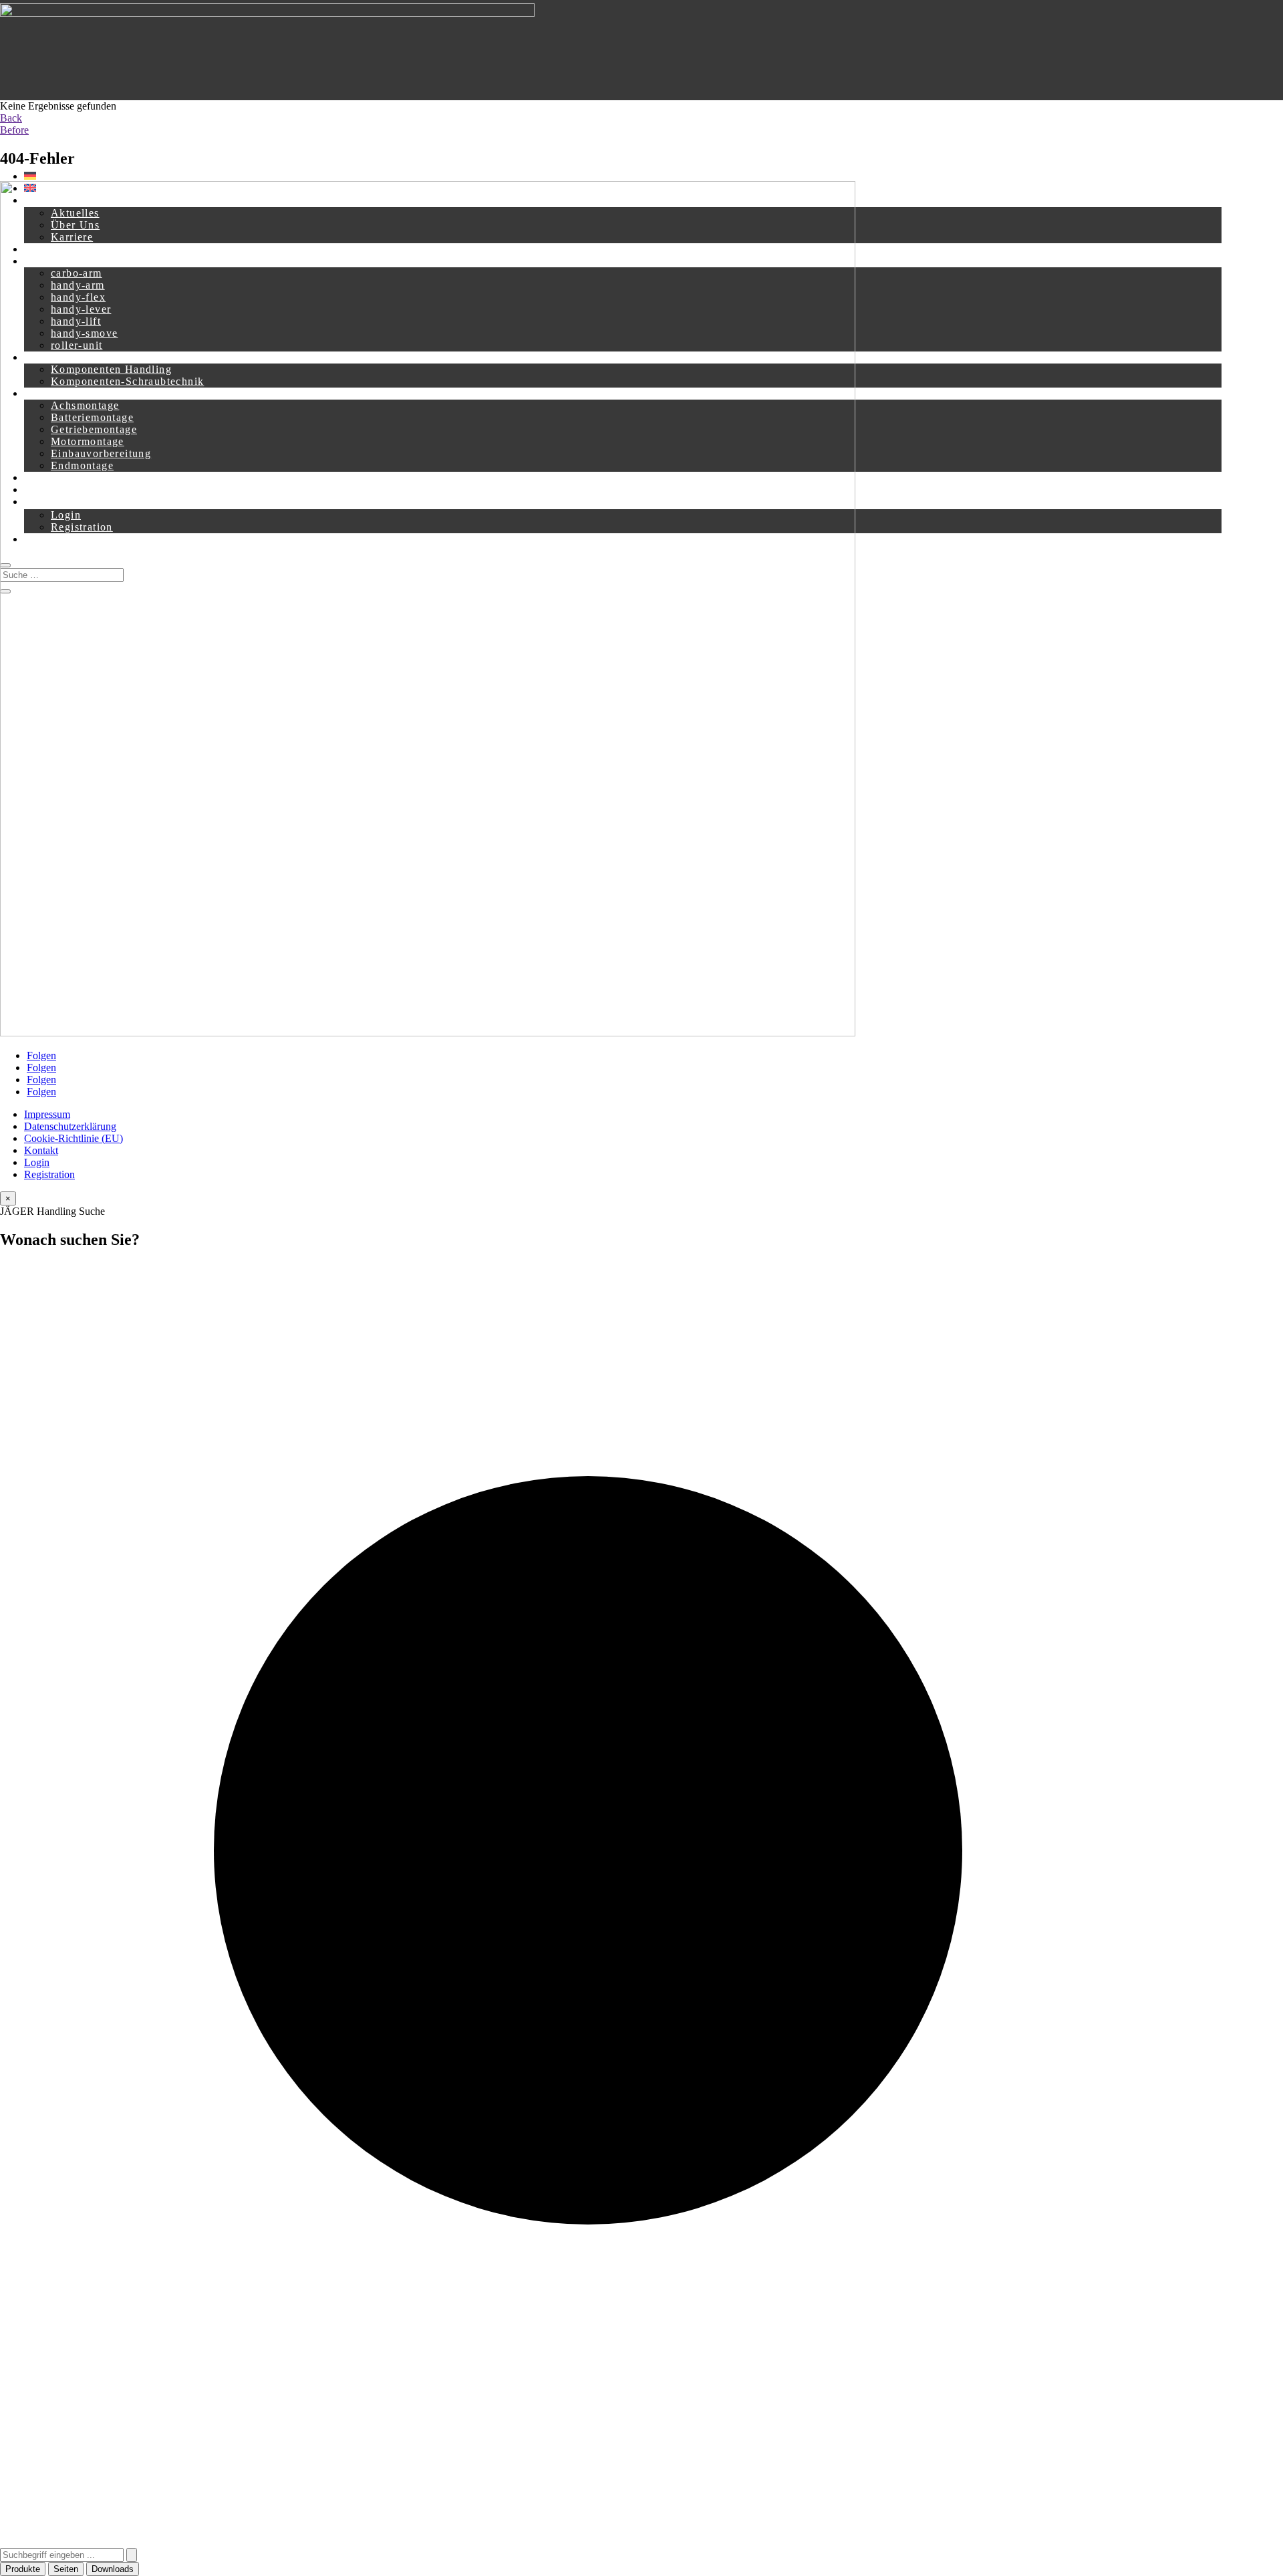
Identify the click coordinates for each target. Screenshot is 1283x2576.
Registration (49, 1174)
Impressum (47, 1114)
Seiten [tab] (66, 2569)
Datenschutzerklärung (70, 1126)
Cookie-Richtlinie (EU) (74, 1138)
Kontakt (41, 1150)
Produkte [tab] (23, 2569)
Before (14, 130)
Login (37, 1162)
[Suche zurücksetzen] (132, 2555)
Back (11, 118)
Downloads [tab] (113, 2569)
